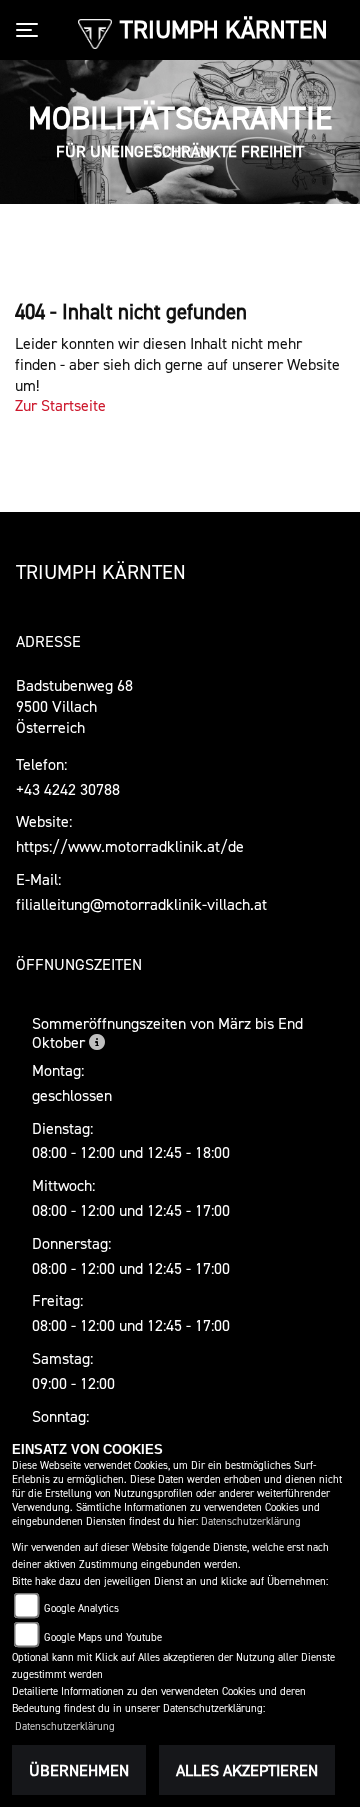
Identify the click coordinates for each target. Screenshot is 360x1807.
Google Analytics (81, 1608)
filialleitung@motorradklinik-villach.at (141, 904)
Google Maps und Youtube (103, 1637)
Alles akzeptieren (247, 1770)
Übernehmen (79, 1770)
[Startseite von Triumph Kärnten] (94, 32)
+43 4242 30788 (68, 789)
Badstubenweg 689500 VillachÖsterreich (74, 706)
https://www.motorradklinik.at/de (130, 846)
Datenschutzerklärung (251, 1521)
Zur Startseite (60, 405)
